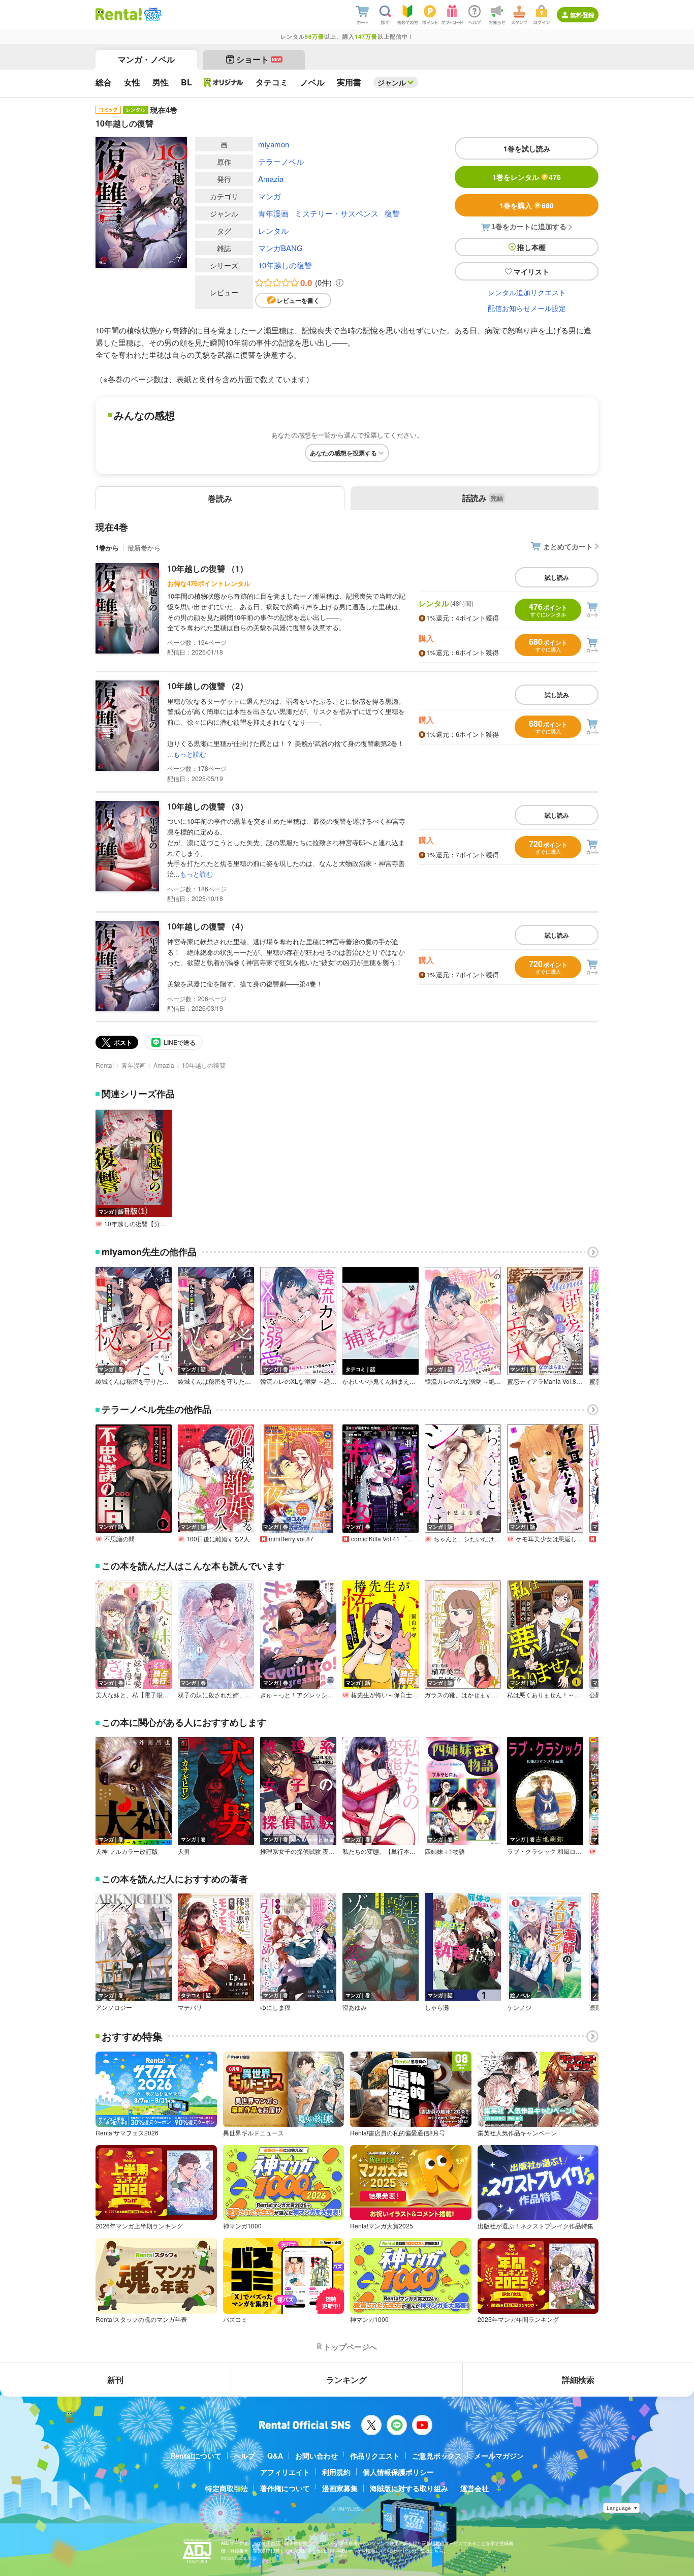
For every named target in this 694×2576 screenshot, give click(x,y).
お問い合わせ (317, 2456)
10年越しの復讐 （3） (208, 806)
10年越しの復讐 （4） (208, 926)
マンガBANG (280, 248)
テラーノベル (281, 161)
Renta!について (196, 2456)
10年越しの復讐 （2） (208, 686)
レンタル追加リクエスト (527, 292)
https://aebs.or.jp (239, 2558)
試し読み (557, 577)
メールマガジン (499, 2456)
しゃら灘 (437, 2007)
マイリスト (531, 271)
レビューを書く (298, 300)
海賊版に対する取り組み (409, 2488)
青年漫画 (273, 213)
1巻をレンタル (527, 177)
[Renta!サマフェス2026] (152, 14)
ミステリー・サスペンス (337, 213)
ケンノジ (519, 2007)
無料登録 (582, 15)
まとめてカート (568, 546)
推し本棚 (531, 247)
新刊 (115, 2380)
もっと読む (190, 754)
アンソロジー (114, 2007)
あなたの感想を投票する (343, 453)
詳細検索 (578, 2380)
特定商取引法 (227, 2488)
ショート (259, 59)
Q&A (275, 2456)
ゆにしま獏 (275, 2007)
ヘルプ (244, 2456)
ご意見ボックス (437, 2456)
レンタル (273, 230)
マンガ (270, 196)
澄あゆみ (355, 2007)
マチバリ (190, 2007)
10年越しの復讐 (285, 265)
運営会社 (475, 2488)
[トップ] (119, 14)
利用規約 (336, 2472)
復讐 (392, 213)
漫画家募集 (340, 2488)
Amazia (271, 179)
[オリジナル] (224, 82)
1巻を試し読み (527, 148)
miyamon (274, 144)
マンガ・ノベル (146, 59)
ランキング (346, 2380)
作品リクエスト (375, 2456)
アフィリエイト (285, 2472)
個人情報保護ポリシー (398, 2472)
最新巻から (144, 548)
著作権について (285, 2488)
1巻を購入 (527, 205)
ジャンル (392, 82)
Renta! (105, 1065)
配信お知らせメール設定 (527, 308)
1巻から (107, 548)
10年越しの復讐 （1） (208, 568)
